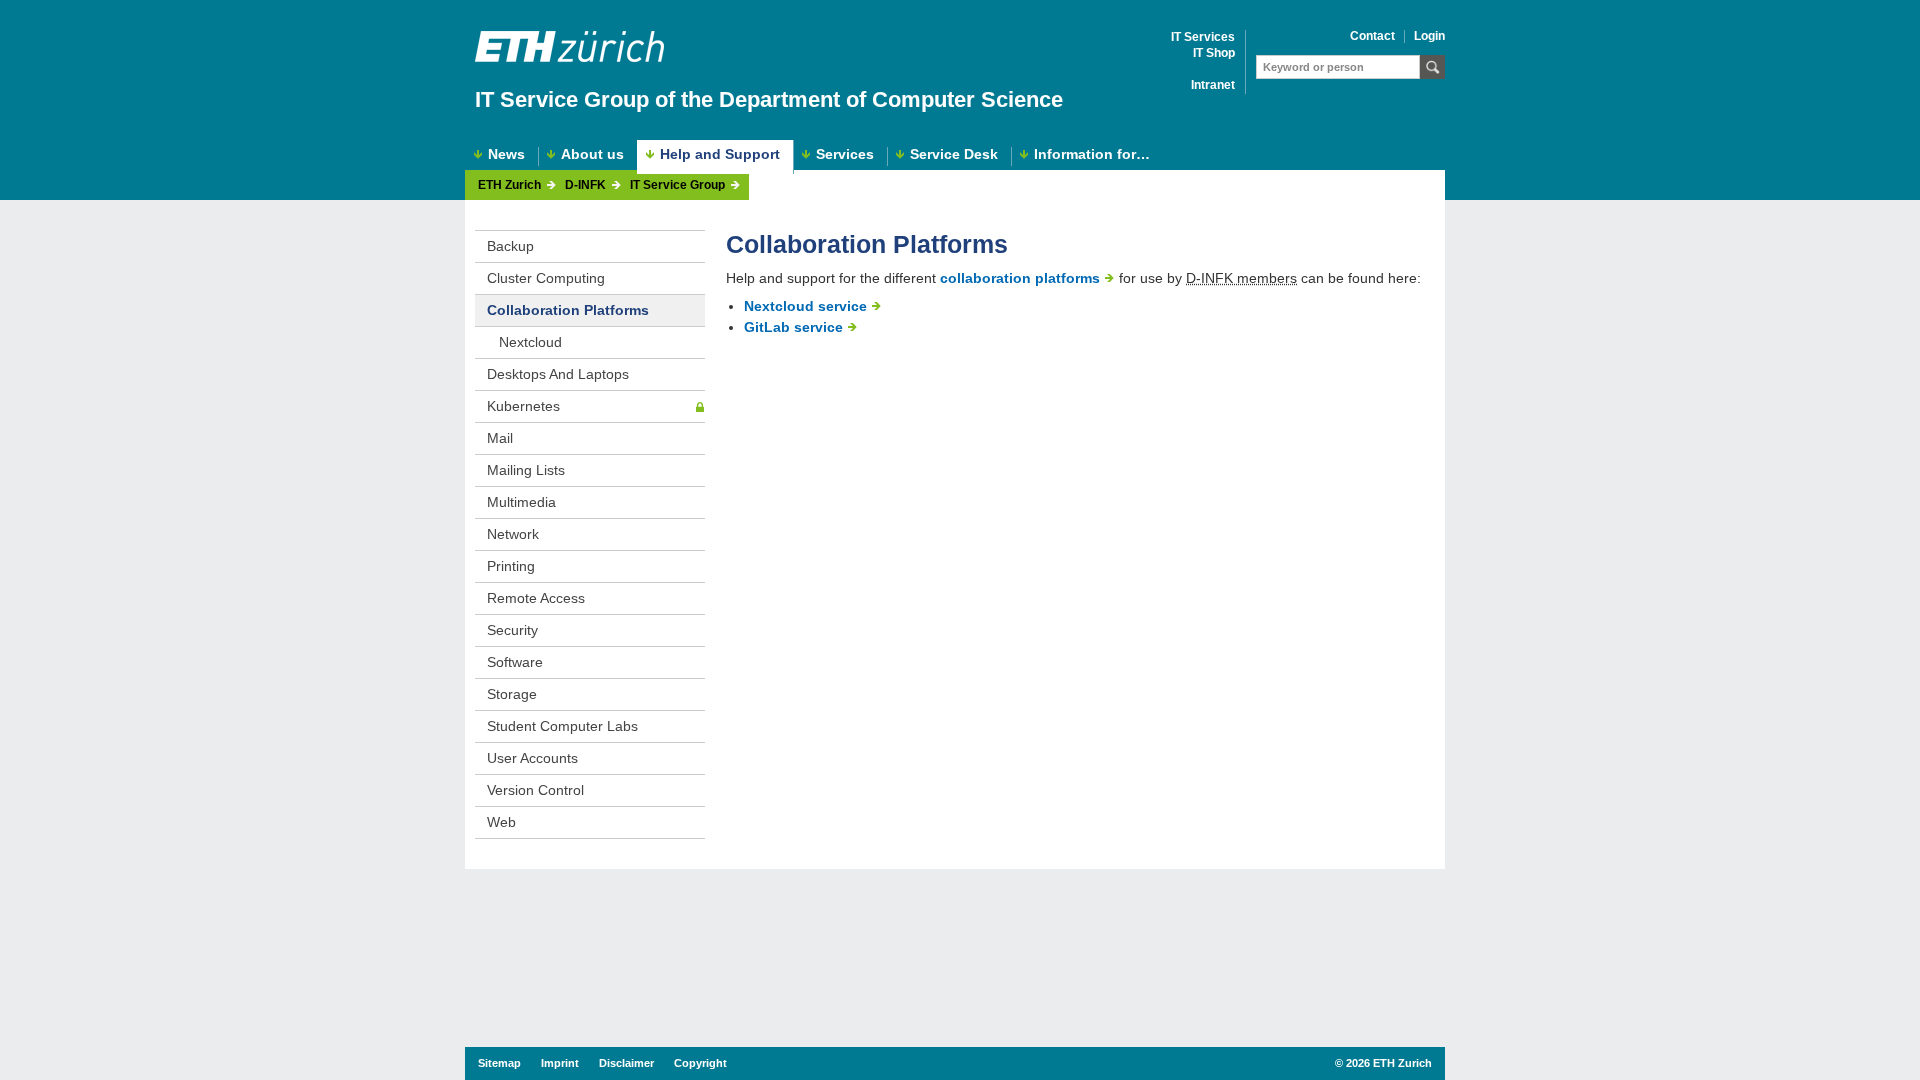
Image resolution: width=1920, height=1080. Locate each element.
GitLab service (793, 327)
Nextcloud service (805, 306)
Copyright (700, 1063)
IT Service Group (677, 185)
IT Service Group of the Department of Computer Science (769, 99)
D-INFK (585, 185)
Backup (510, 246)
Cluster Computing (546, 278)
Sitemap (499, 1063)
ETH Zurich (509, 185)
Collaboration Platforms (568, 310)
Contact (1372, 36)
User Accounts (532, 758)
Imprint (560, 1063)
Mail (500, 438)
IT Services (1203, 37)
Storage (512, 694)
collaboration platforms (1020, 278)
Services (845, 154)
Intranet (1213, 85)
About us (592, 154)
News (506, 154)
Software (515, 662)
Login (1429, 36)
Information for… (1092, 154)
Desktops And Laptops (558, 374)
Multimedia (521, 502)
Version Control (535, 790)
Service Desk (954, 154)
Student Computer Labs (562, 726)
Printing (511, 566)
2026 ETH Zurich (1389, 1063)
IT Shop (1214, 53)
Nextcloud (530, 342)
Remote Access (536, 598)
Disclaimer (626, 1063)
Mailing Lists (526, 470)
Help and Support (720, 154)
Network (513, 534)
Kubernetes (523, 406)
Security (512, 630)
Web (501, 822)
